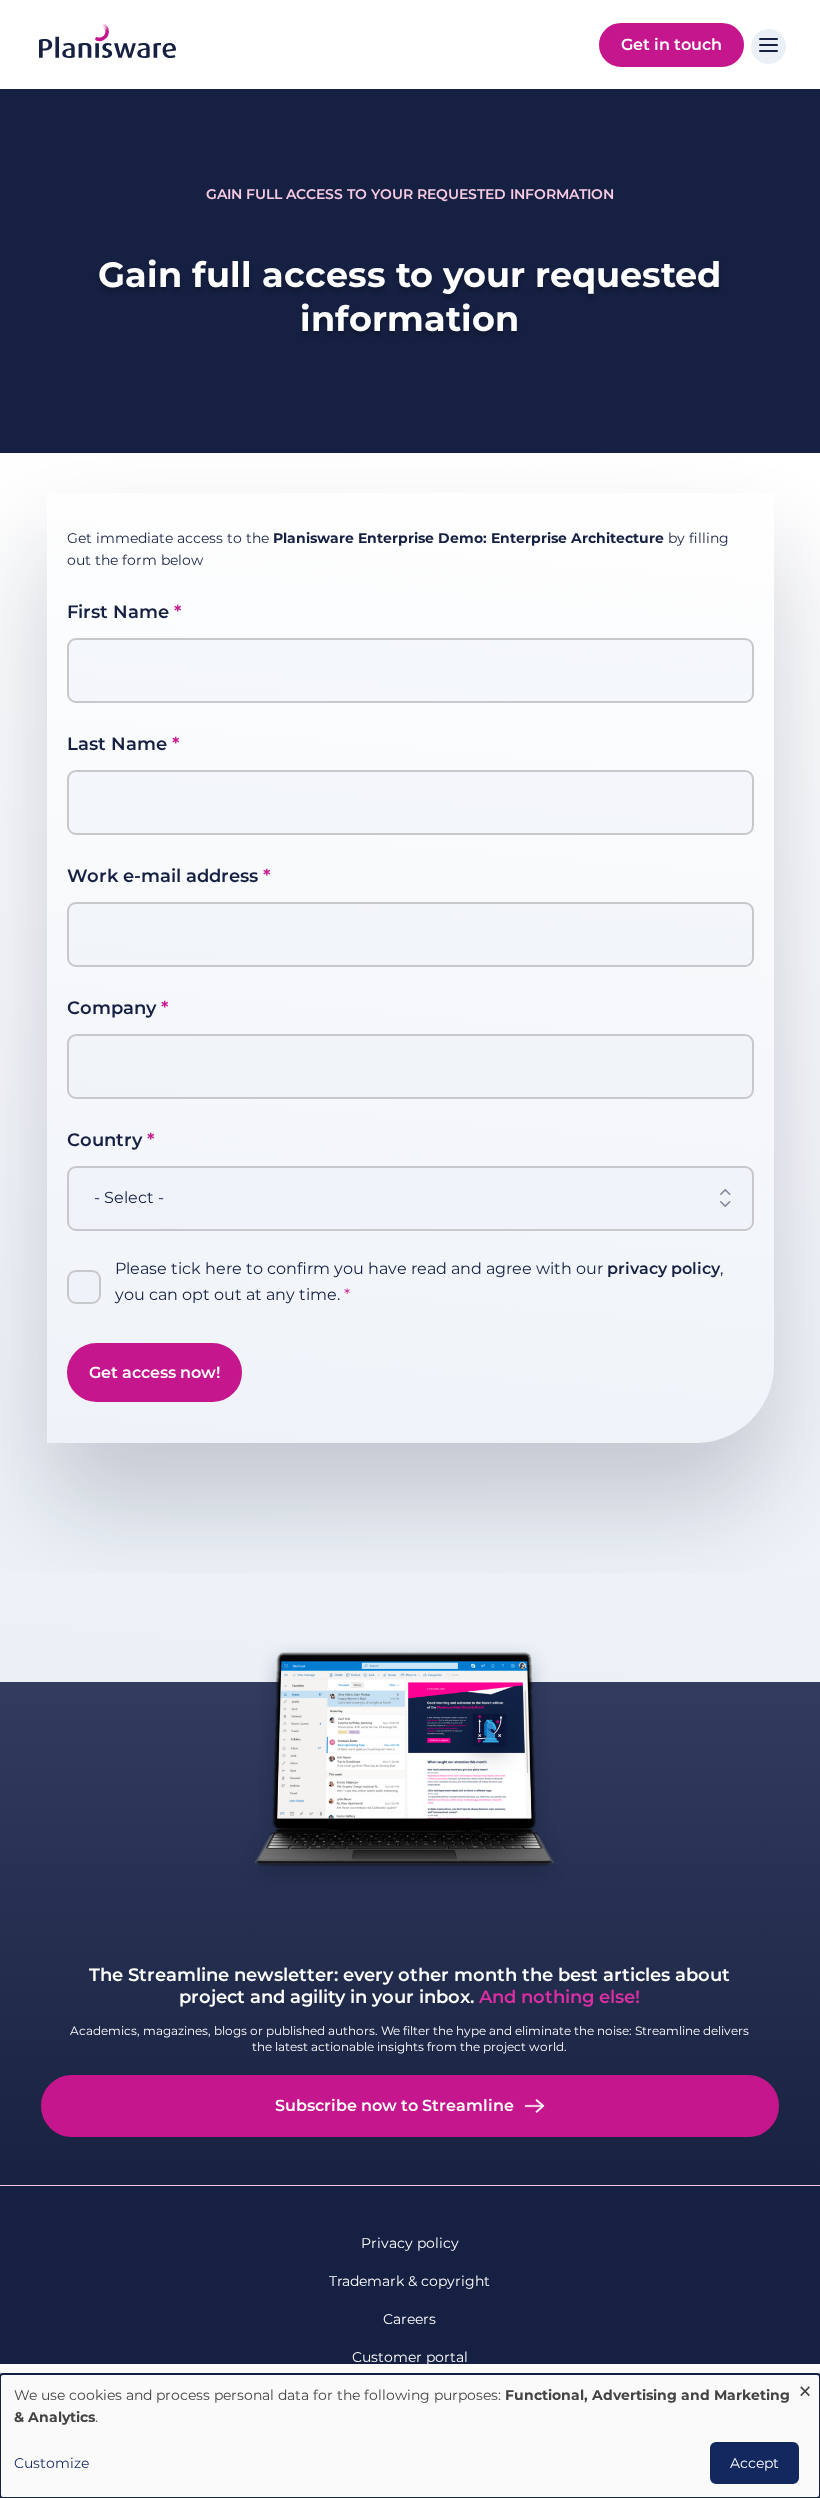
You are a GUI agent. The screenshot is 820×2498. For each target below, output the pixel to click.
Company (111, 1008)
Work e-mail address (162, 876)
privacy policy (663, 1268)
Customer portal (410, 2357)
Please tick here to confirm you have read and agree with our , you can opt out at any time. (419, 1281)
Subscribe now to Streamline (394, 2105)
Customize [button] (51, 2463)
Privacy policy (410, 2243)
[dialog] (410, 2436)
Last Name (117, 744)
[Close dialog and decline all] (805, 2386)
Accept (754, 2463)
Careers (409, 2319)
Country (104, 1140)
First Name (118, 612)
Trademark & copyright (409, 2281)
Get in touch (671, 44)
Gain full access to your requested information (410, 194)
